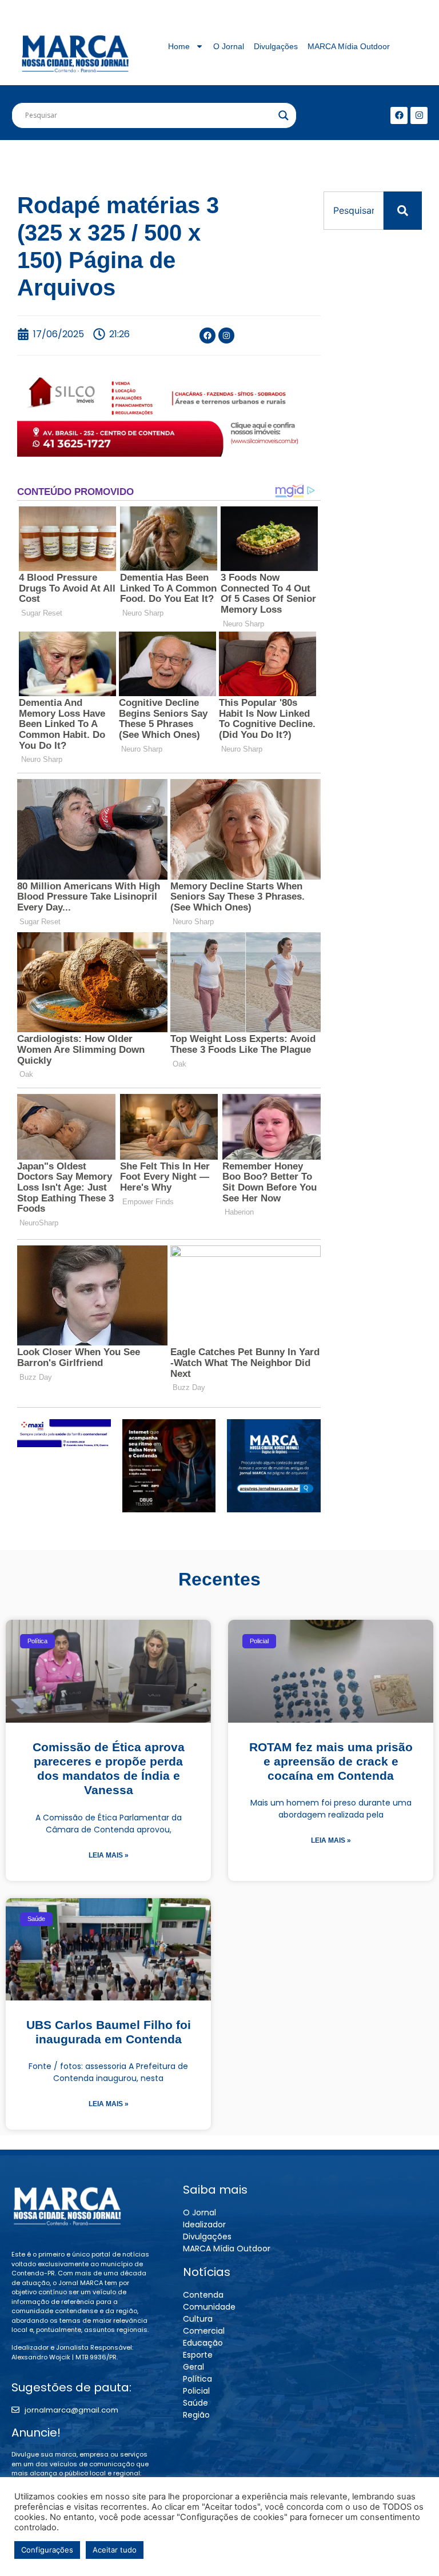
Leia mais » (109, 1855)
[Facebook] (399, 115)
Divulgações (276, 46)
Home (179, 46)
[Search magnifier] (284, 115)
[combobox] (354, 211)
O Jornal (229, 46)
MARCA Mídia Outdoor (349, 46)
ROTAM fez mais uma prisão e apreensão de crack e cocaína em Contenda (331, 1761)
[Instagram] (419, 115)
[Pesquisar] (403, 211)
